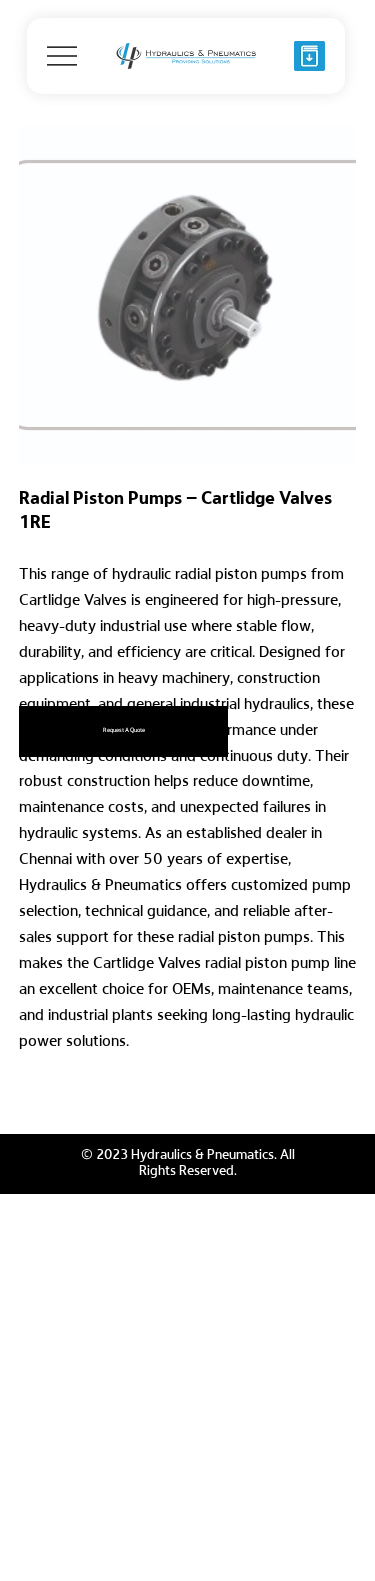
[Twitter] (66, 1097)
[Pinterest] (52, 1097)
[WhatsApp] (24, 1097)
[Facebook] (38, 1097)
